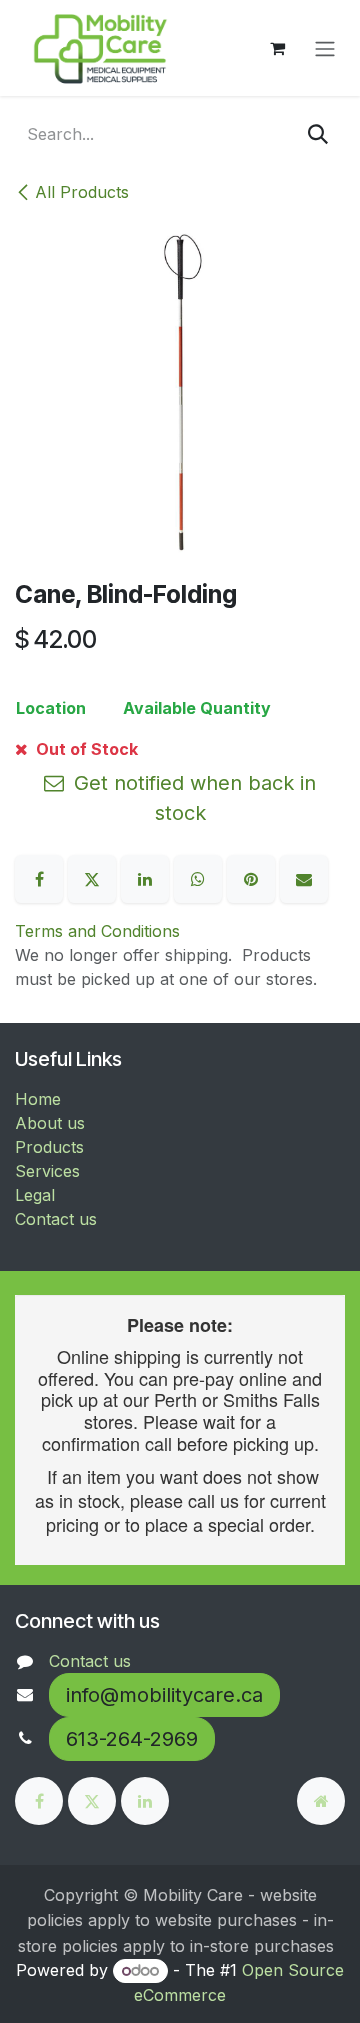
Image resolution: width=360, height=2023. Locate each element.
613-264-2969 (132, 1739)
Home (38, 1099)
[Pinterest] (253, 877)
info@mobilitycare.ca (164, 1695)
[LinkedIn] (147, 877)
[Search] (318, 134)
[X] (94, 877)
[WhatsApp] (200, 877)
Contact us (56, 1219)
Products (49, 1147)
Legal (35, 1195)
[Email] (304, 877)
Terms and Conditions (97, 931)
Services (47, 1171)
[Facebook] (41, 877)
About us (50, 1123)
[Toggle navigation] (325, 48)
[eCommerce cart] (277, 48)
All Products (82, 192)
